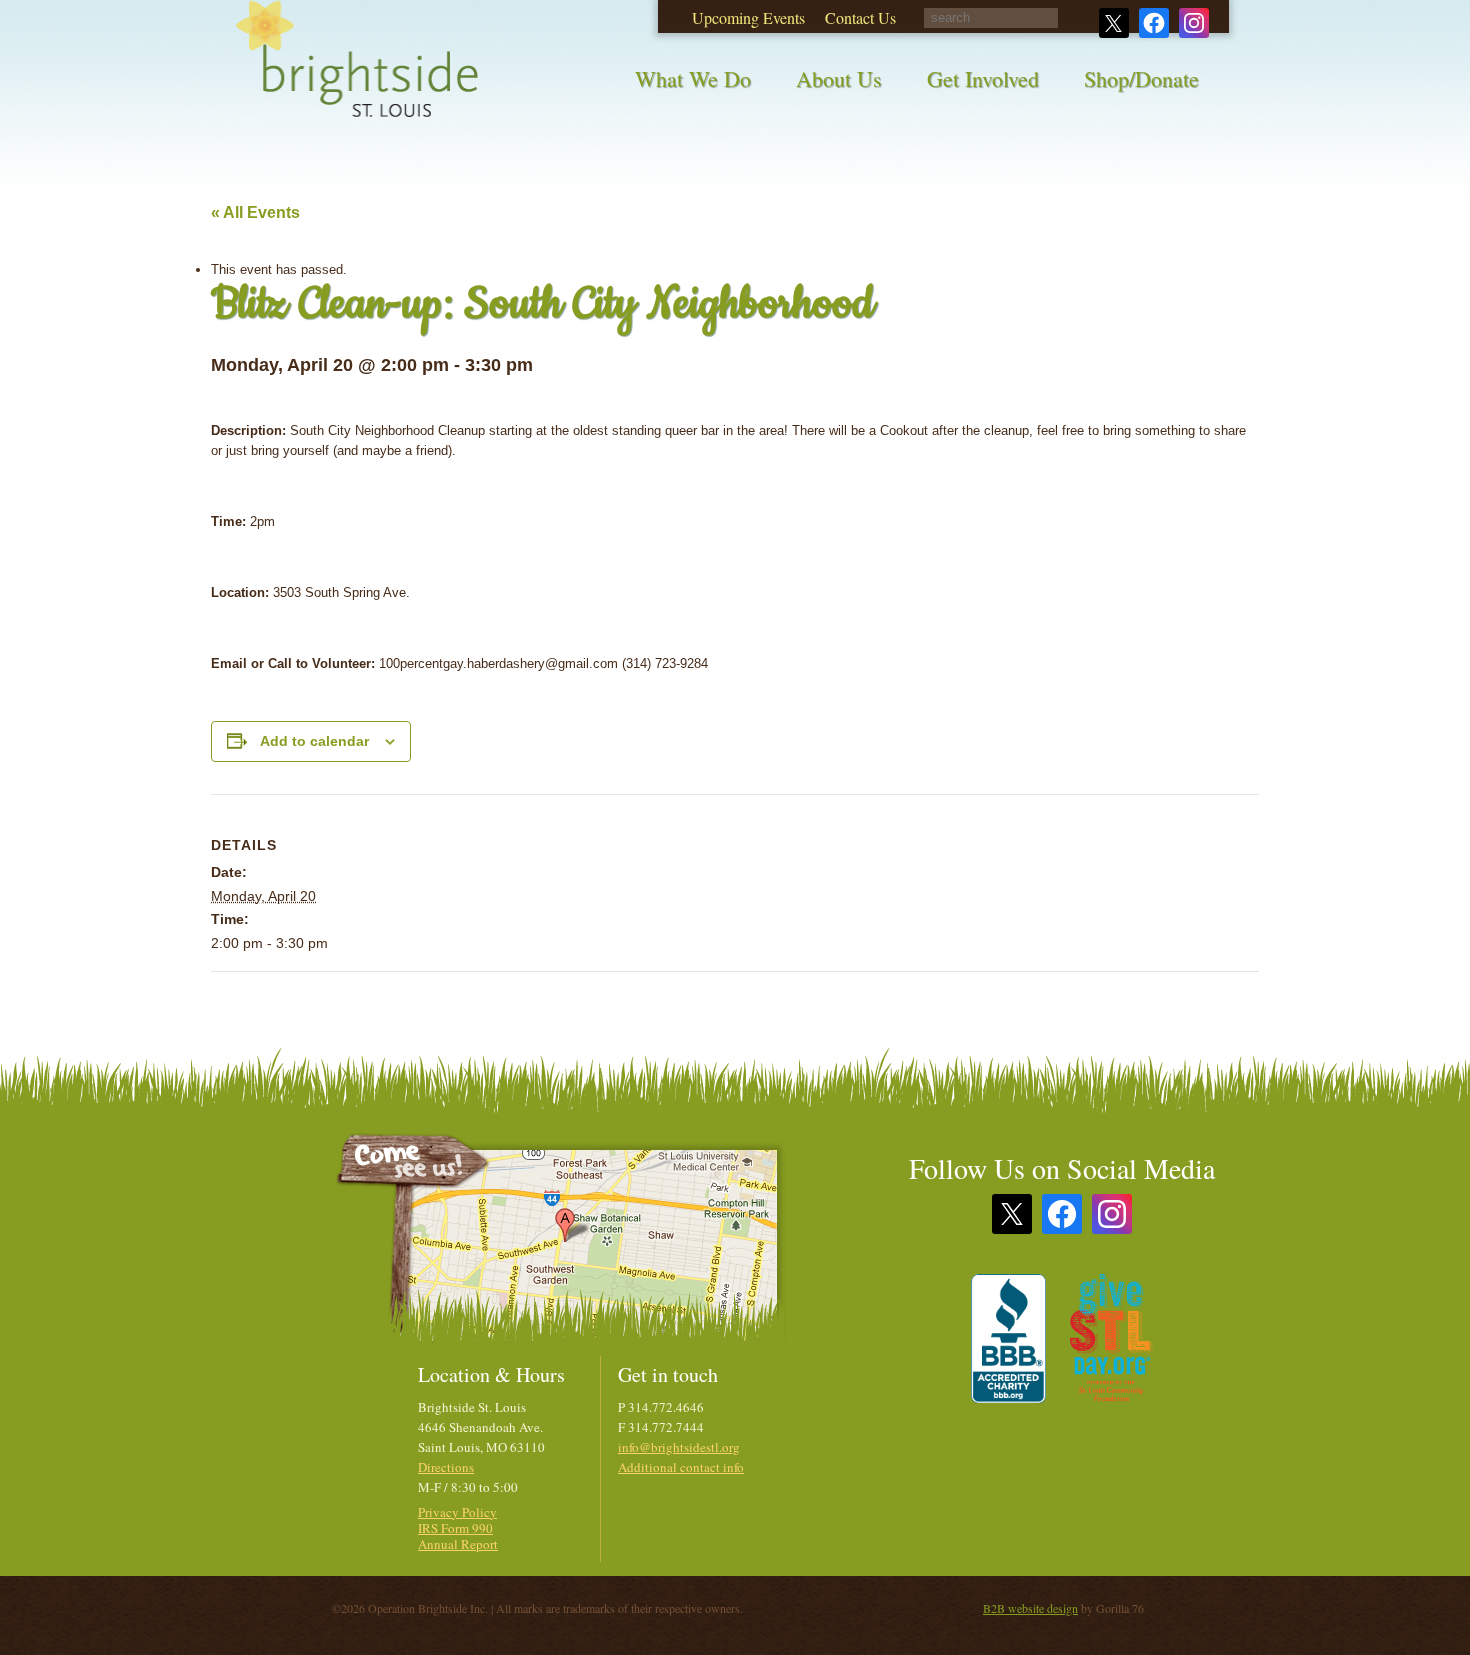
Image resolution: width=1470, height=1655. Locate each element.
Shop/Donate (1141, 78)
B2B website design (1030, 1608)
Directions (446, 1467)
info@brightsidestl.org (679, 1447)
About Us (839, 78)
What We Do (693, 78)
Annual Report (458, 1544)
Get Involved (983, 78)
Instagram (1112, 1214)
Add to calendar (314, 741)
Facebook (1062, 1214)
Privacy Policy (457, 1512)
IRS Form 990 (455, 1528)
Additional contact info (681, 1467)
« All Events (255, 212)
